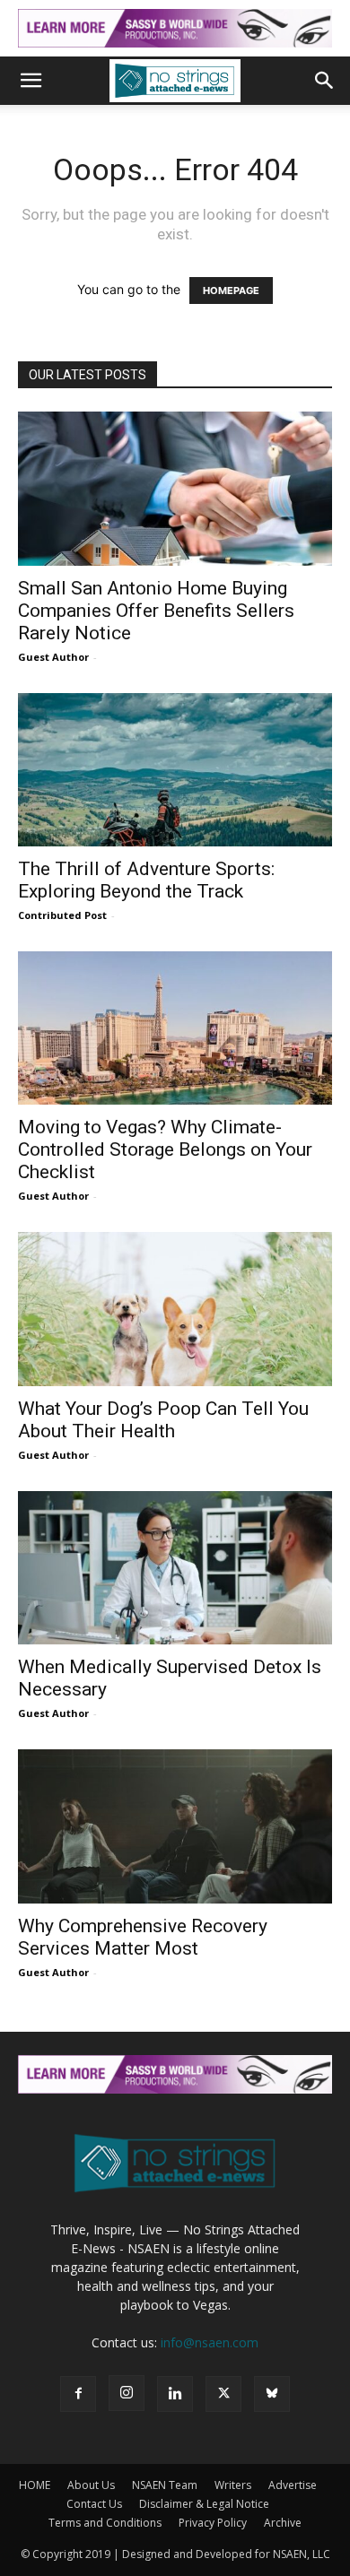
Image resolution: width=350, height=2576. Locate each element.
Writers (233, 2485)
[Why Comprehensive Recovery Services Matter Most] (175, 1826)
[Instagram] (127, 2393)
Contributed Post (62, 915)
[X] (223, 2394)
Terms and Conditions (105, 2523)
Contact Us (94, 2504)
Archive (283, 2523)
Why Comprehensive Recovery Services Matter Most (143, 1937)
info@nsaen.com (210, 2342)
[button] (31, 81)
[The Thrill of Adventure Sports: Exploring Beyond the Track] (175, 770)
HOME (35, 2485)
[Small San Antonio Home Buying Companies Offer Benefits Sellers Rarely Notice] (175, 488)
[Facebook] (78, 2394)
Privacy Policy (213, 2523)
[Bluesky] (272, 2394)
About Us (91, 2485)
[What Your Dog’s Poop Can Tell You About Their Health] (175, 1309)
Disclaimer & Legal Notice (204, 2504)
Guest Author (53, 657)
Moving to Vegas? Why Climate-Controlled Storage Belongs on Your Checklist (165, 1149)
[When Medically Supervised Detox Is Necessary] (175, 1568)
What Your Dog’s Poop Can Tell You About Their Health (163, 1420)
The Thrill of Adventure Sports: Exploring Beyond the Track (146, 880)
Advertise (293, 2485)
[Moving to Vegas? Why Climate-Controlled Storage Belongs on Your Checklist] (175, 1028)
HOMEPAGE (231, 291)
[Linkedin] (175, 2394)
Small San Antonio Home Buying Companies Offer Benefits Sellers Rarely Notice (156, 611)
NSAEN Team (165, 2485)
